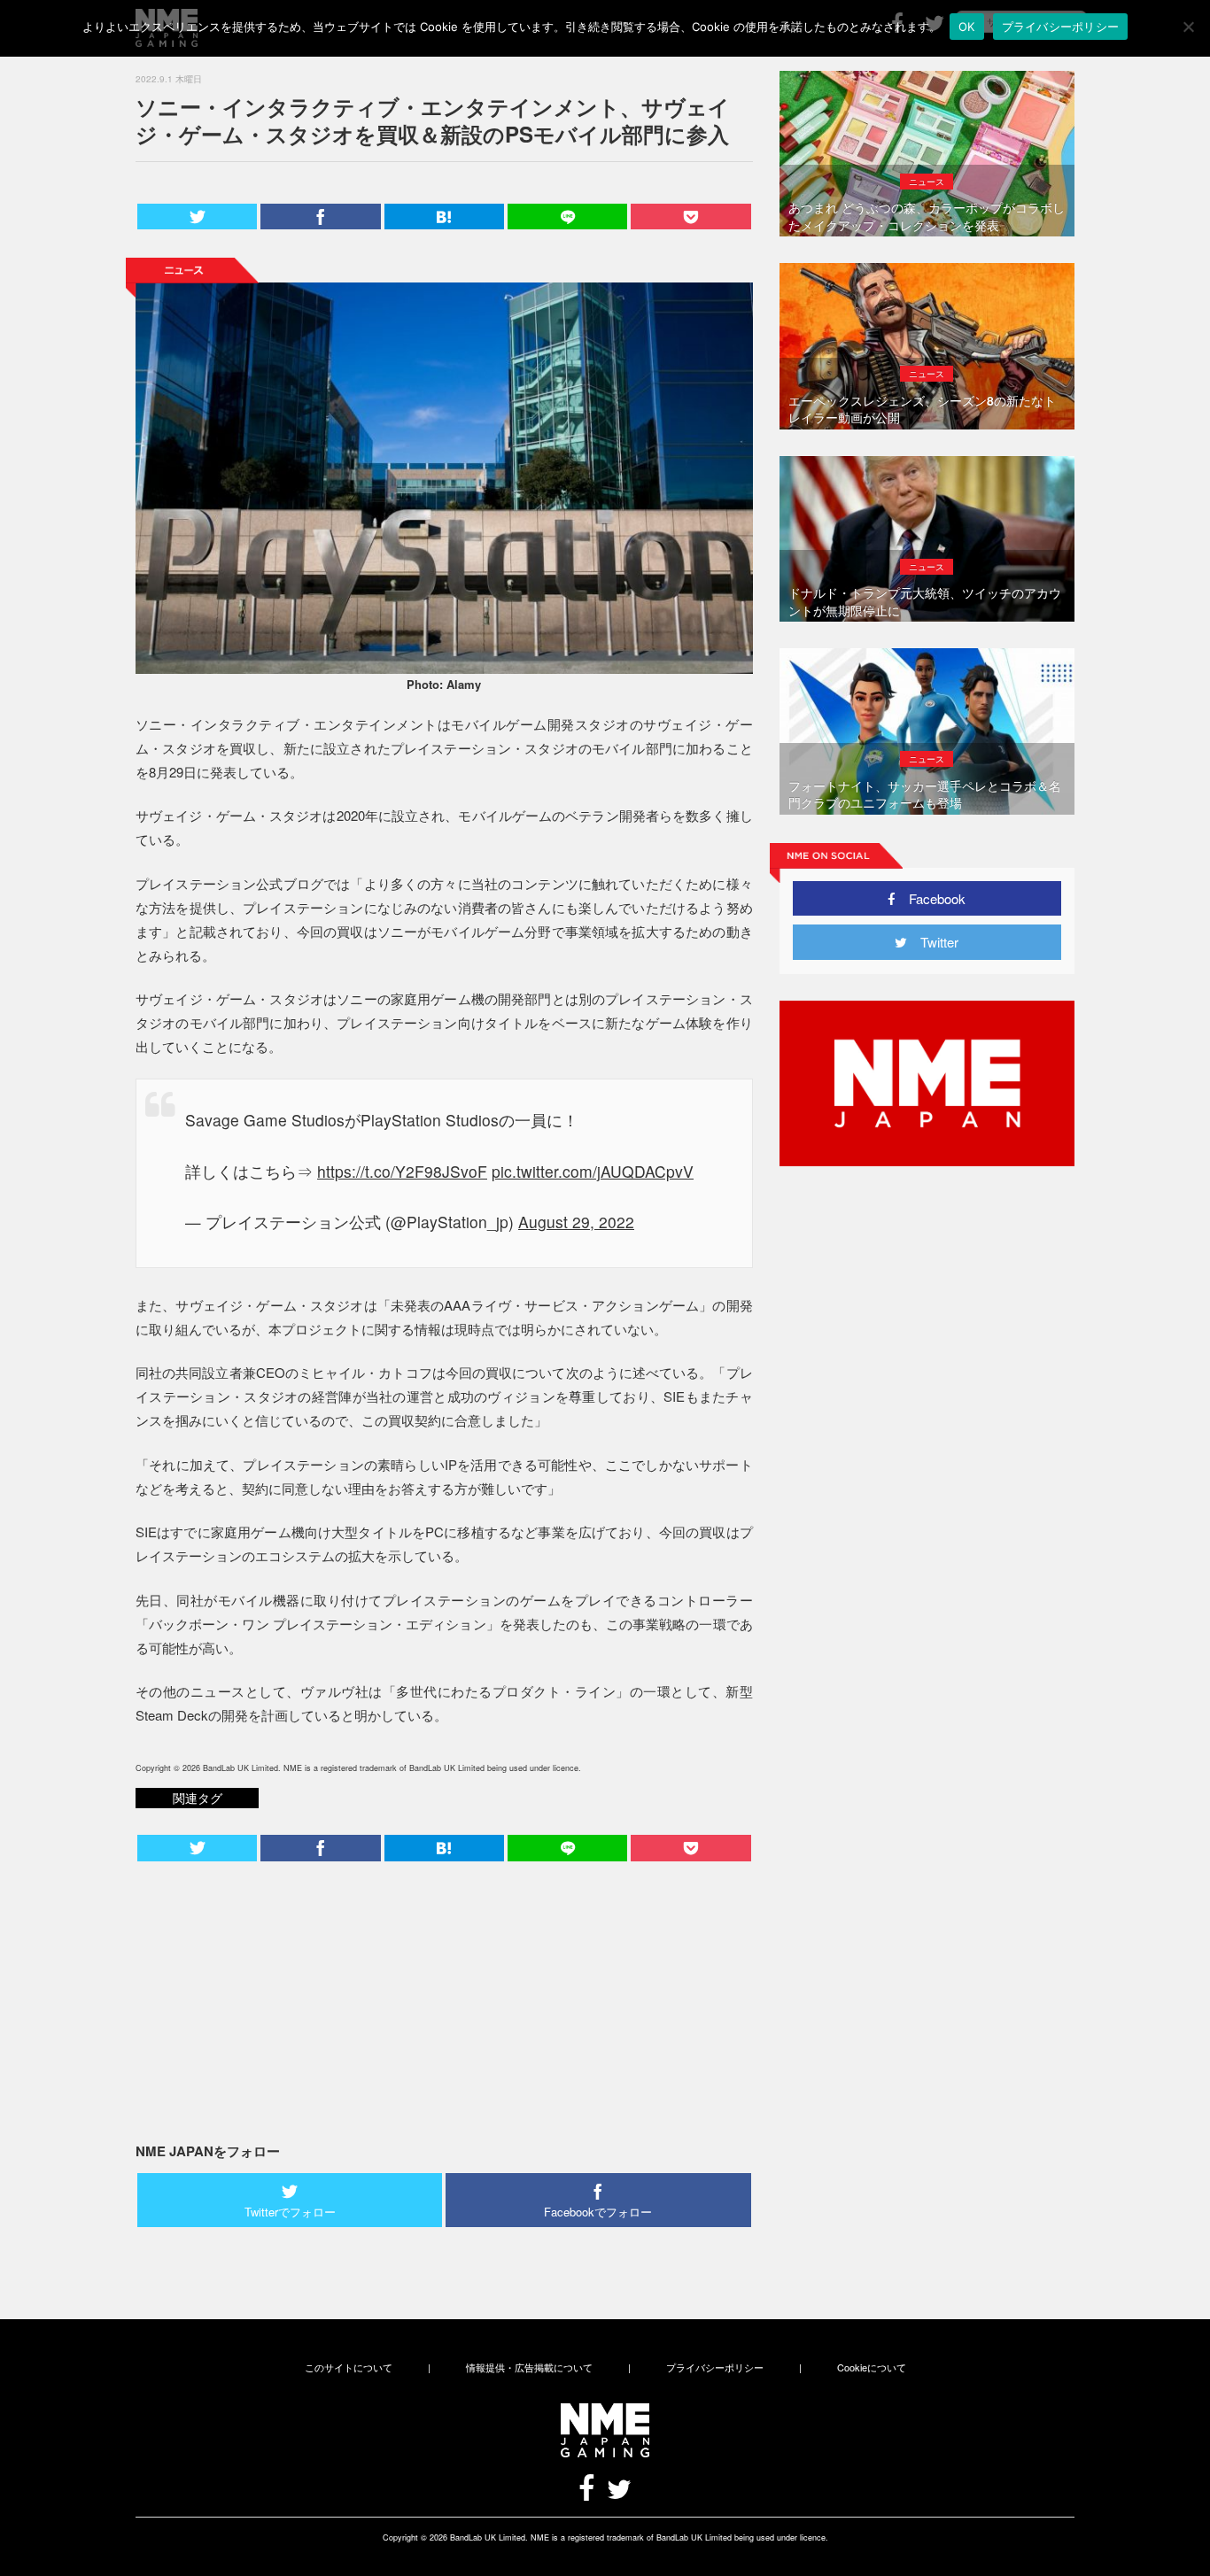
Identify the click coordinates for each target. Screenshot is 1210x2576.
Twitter (933, 942)
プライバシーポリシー (715, 2367)
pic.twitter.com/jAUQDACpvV (593, 1171)
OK (967, 27)
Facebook (931, 898)
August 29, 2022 (576, 1222)
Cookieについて (872, 2367)
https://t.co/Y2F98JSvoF (402, 1171)
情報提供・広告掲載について (529, 2367)
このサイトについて (349, 2367)
